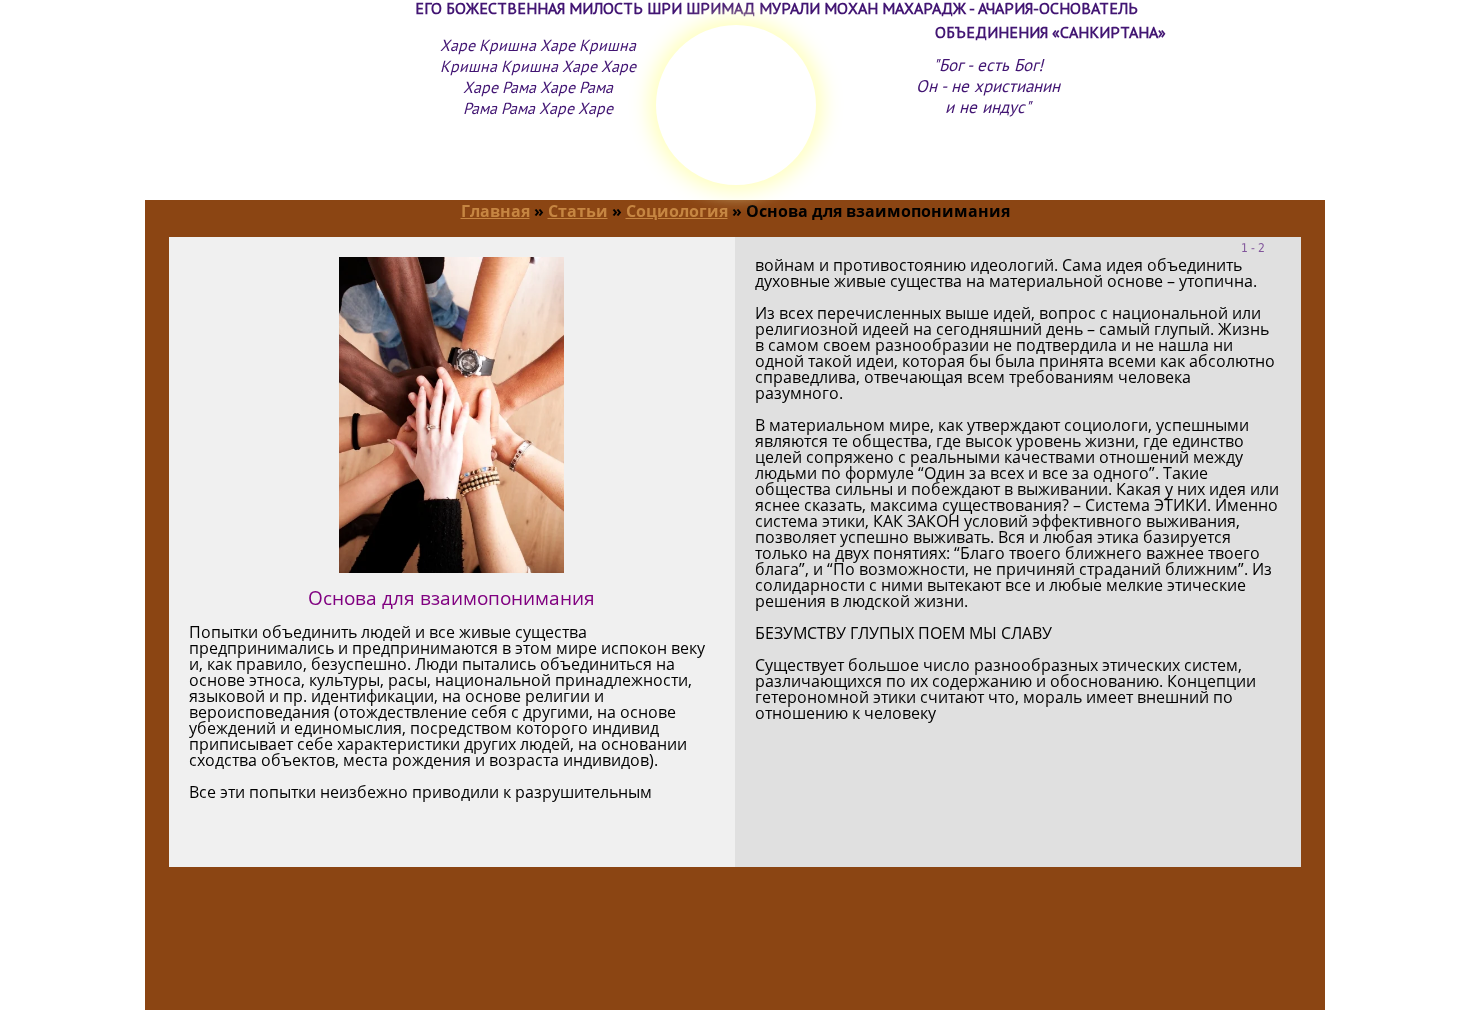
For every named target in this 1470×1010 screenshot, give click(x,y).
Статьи (578, 211)
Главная (495, 211)
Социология (677, 211)
